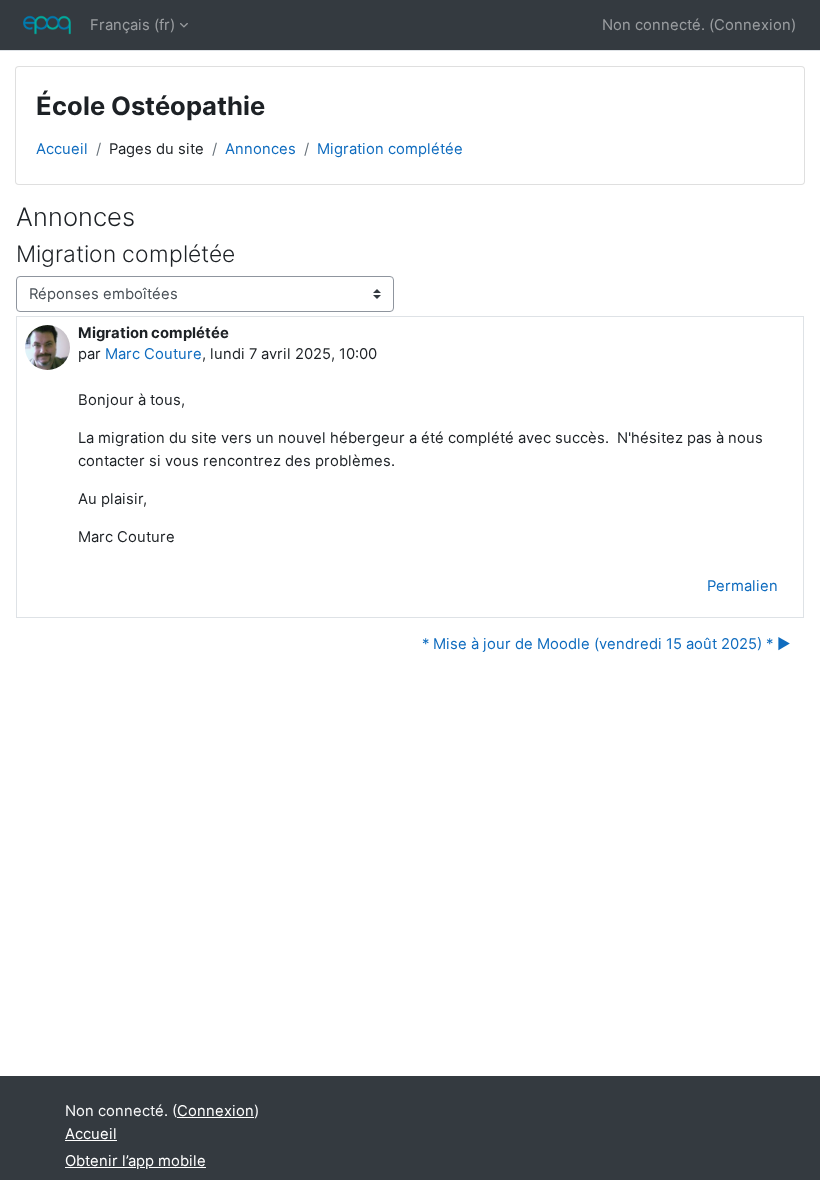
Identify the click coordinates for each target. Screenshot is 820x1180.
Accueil (62, 149)
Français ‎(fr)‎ (132, 25)
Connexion (752, 25)
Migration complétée (390, 149)
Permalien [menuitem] (742, 586)
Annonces (260, 149)
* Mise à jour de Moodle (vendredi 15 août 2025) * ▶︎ (606, 644)
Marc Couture (153, 354)
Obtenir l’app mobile (135, 1161)
